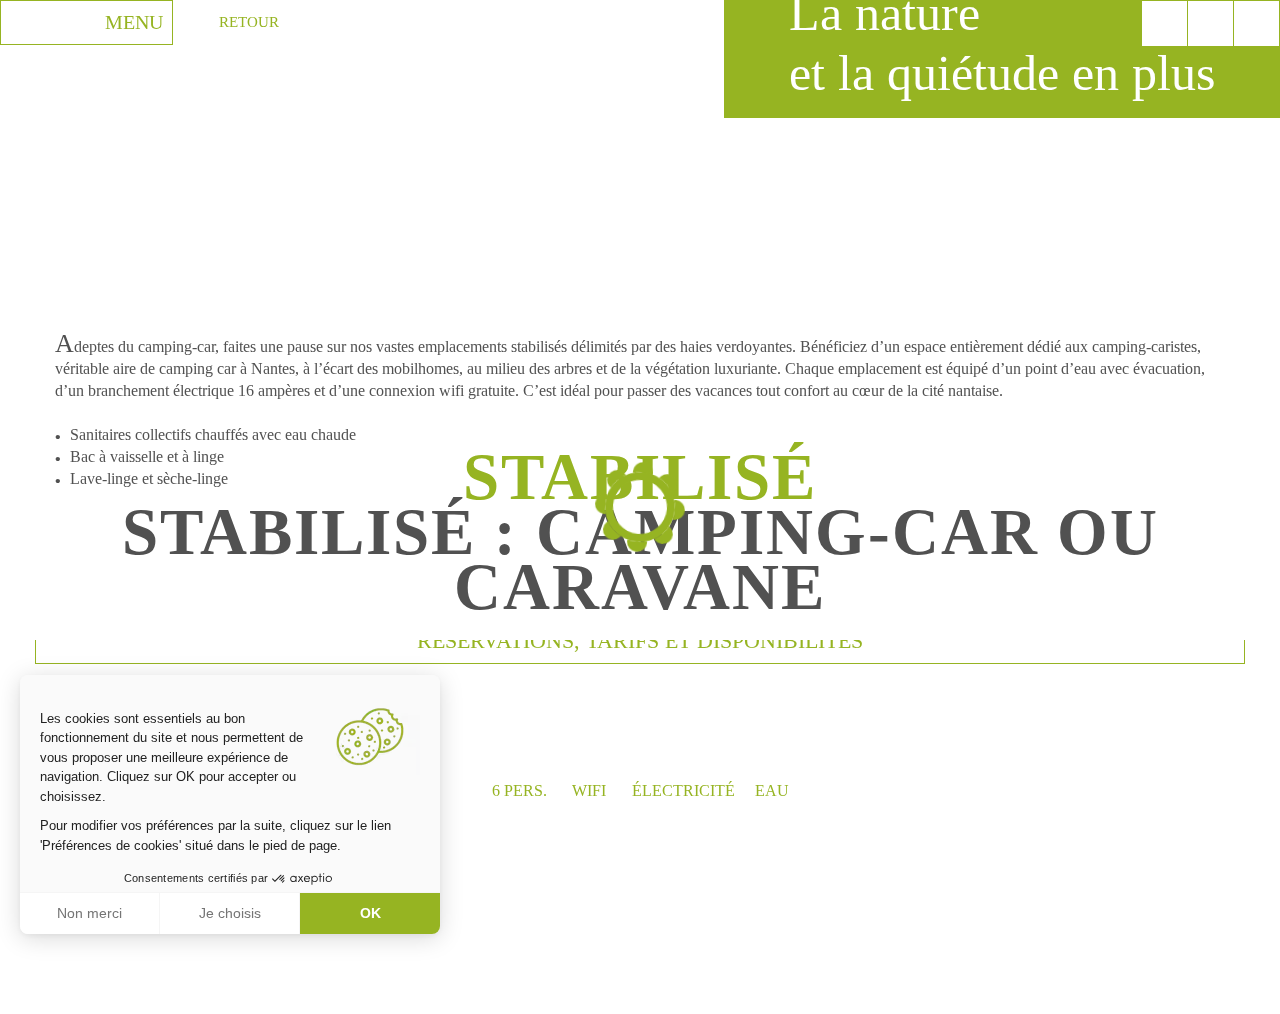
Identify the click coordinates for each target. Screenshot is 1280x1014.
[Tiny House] (1210, 23)
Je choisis (230, 913)
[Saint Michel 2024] (1256, 23)
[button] (30, 992)
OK (370, 913)
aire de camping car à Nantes (204, 368)
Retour (249, 22)
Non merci (89, 913)
